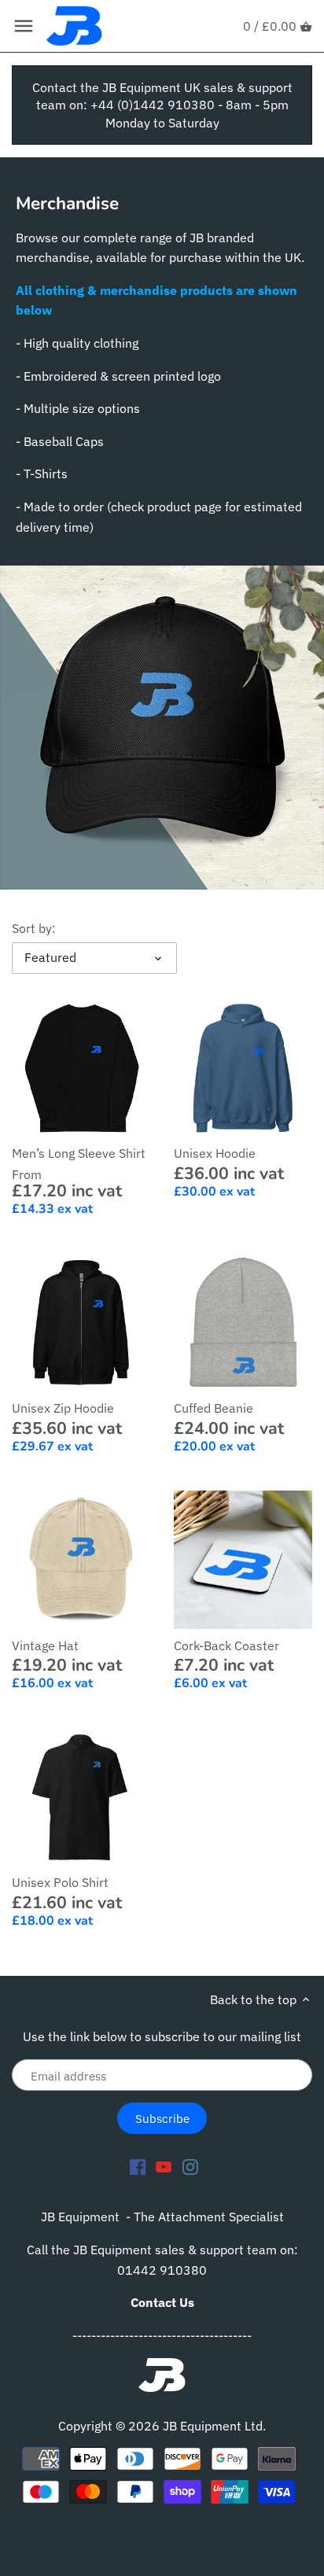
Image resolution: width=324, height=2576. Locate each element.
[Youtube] (164, 2166)
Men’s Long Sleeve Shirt (79, 1153)
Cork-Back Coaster (226, 1645)
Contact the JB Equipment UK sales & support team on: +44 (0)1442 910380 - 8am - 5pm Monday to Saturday (162, 105)
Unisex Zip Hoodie (63, 1408)
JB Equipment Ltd (213, 2426)
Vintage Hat (45, 1645)
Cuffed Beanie (214, 1408)
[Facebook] (138, 2166)
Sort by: (34, 929)
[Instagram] (190, 2166)
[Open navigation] (24, 26)
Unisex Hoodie (215, 1153)
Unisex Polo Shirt (60, 1882)
